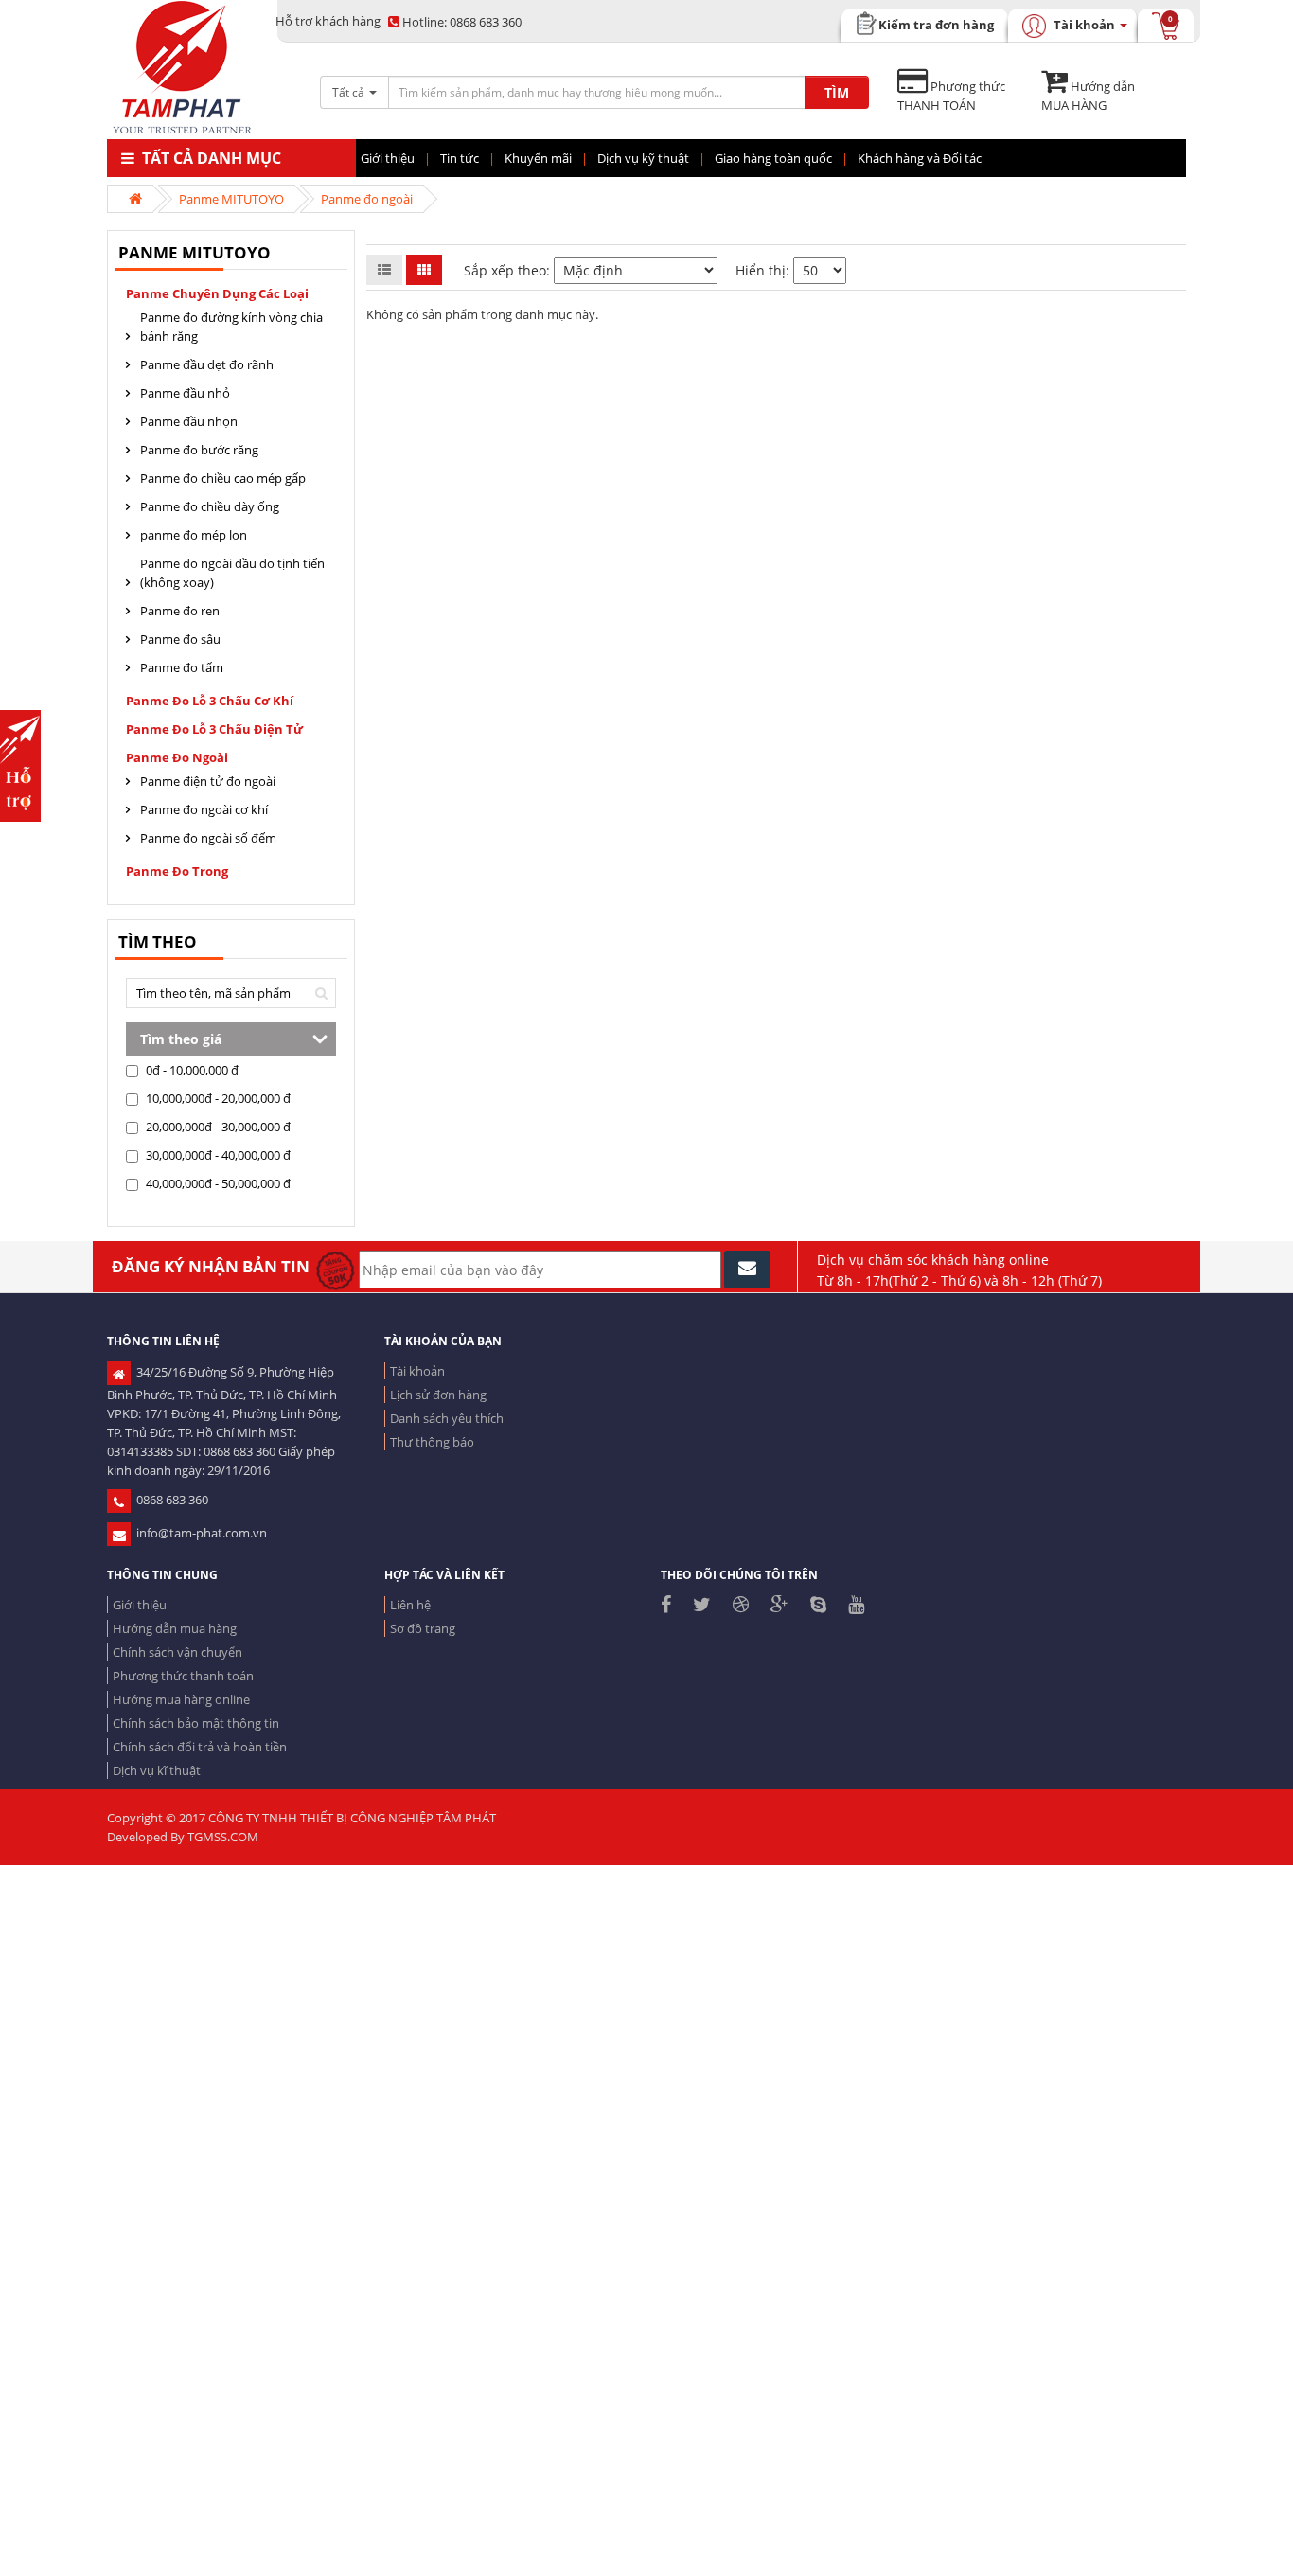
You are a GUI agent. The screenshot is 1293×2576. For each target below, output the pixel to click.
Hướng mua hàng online (181, 1699)
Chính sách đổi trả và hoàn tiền (200, 1747)
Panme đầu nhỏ (185, 393)
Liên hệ (410, 1605)
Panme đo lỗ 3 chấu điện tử (214, 729)
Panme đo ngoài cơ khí (204, 809)
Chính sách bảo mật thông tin (196, 1723)
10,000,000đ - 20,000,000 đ (217, 1098)
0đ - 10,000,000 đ (191, 1070)
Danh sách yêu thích (447, 1418)
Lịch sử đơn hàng (438, 1395)
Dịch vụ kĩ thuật (157, 1770)
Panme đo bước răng (199, 450)
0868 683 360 (462, 22)
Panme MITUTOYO (231, 199)
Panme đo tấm (182, 667)
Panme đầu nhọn (189, 421)
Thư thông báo (432, 1442)
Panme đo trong (177, 871)
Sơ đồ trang (423, 1628)
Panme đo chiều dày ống (210, 506)
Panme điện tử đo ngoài (208, 781)
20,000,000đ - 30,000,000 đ (217, 1127)
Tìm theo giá (181, 1039)
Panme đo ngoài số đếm (208, 838)
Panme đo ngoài (367, 199)
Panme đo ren (180, 611)
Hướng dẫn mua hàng (175, 1628)
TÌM (837, 92)
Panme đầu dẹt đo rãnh (207, 364)
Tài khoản (417, 1371)
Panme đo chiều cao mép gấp (223, 478)
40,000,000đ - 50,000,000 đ (217, 1183)
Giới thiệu (140, 1605)
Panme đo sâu (180, 639)
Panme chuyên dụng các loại (217, 293)
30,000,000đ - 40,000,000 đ (217, 1155)
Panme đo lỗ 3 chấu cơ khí (210, 701)
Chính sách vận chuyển (177, 1652)
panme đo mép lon (194, 535)
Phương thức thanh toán (183, 1676)
